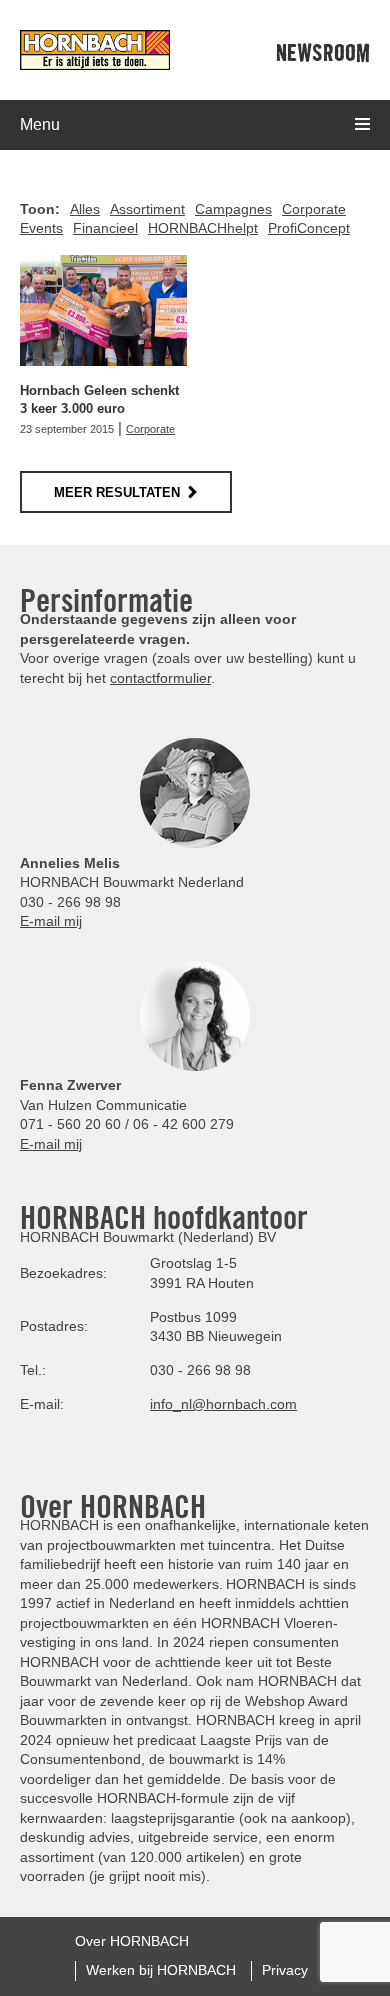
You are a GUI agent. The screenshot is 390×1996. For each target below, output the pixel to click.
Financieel (105, 228)
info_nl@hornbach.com (223, 1404)
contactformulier (160, 678)
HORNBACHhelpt (203, 228)
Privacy (285, 1970)
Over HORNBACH (132, 1941)
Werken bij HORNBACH (161, 1970)
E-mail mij (51, 921)
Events (41, 228)
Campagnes (233, 209)
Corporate (314, 209)
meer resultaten (117, 492)
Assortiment (147, 209)
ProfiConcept (309, 228)
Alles (85, 209)
